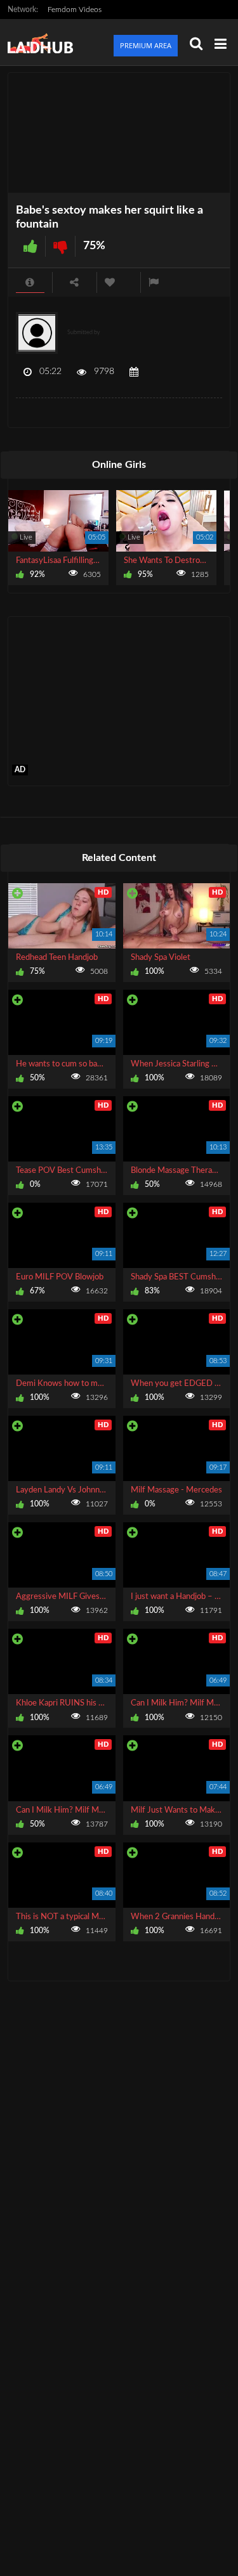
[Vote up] (30, 246)
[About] (30, 282)
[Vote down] (60, 246)
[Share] (75, 282)
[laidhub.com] (44, 42)
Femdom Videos (75, 10)
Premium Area (146, 45)
